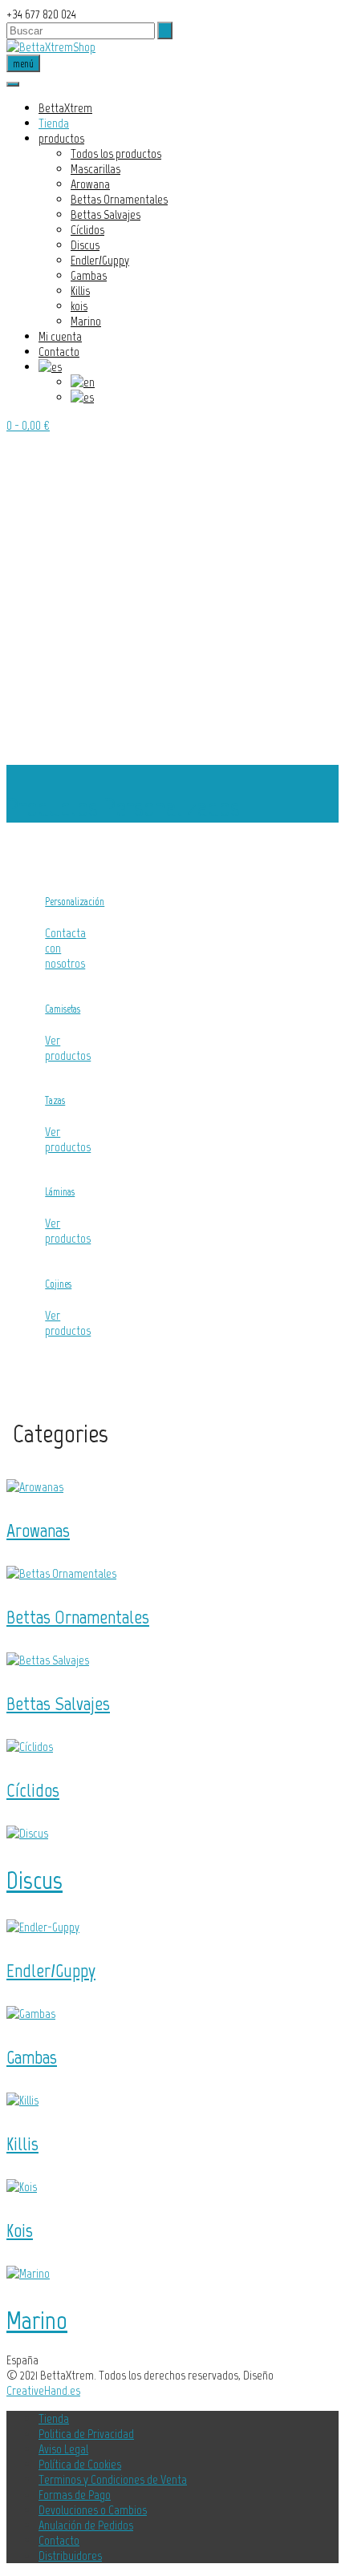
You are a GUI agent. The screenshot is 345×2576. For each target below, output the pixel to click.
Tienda (54, 123)
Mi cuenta (60, 336)
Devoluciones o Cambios (93, 2510)
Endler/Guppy (100, 260)
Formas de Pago (75, 2495)
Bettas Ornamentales (119, 199)
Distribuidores (70, 2556)
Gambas (89, 275)
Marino (86, 321)
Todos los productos (116, 154)
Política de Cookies (80, 2464)
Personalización (75, 901)
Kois (20, 2230)
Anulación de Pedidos (86, 2525)
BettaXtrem (65, 108)
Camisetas (63, 1009)
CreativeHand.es (43, 2390)
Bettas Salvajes (106, 214)
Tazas (55, 1100)
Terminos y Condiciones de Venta (113, 2479)
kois (79, 306)
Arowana (90, 184)
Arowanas (38, 1530)
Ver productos (68, 1048)
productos (61, 138)
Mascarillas (95, 169)
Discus (85, 245)
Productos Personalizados (123, 807)
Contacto (59, 352)
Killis (80, 291)
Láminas (60, 1191)
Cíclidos (87, 230)
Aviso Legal (63, 2449)
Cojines (58, 1284)
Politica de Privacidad (86, 2434)
